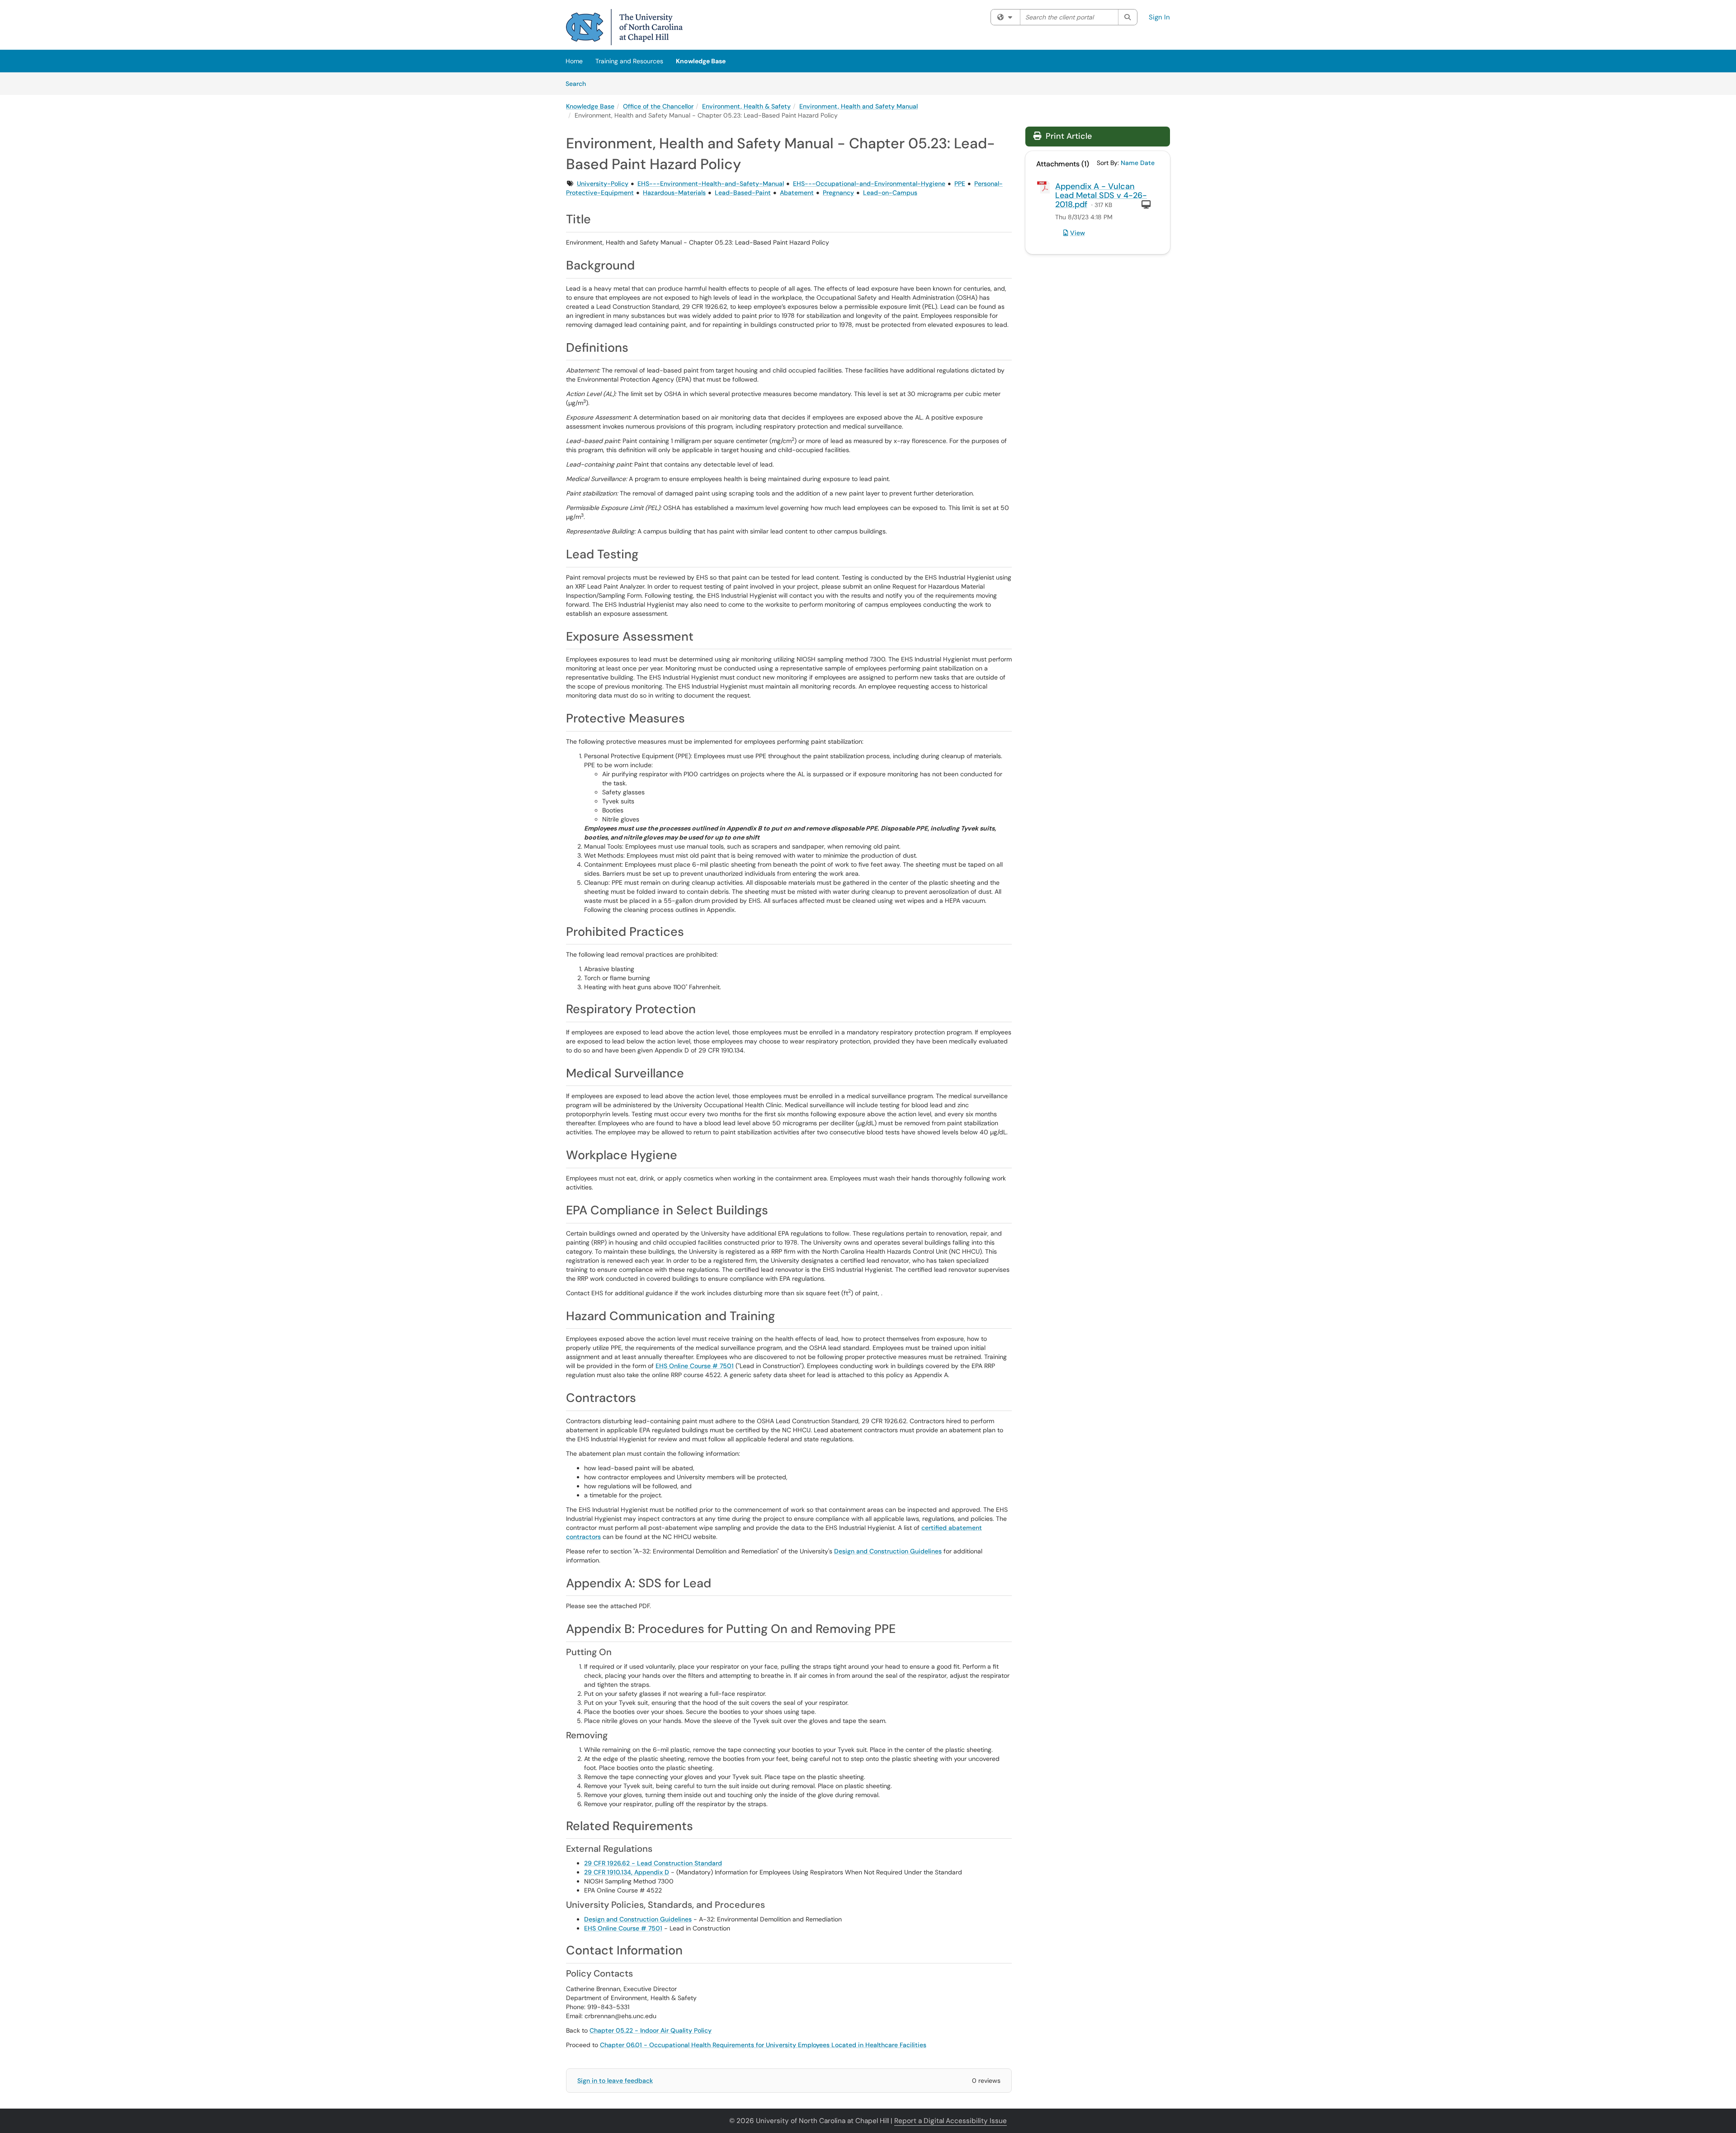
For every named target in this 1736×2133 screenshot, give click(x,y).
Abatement (797, 193)
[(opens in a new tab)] (624, 27)
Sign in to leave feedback (615, 2081)
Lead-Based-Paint (743, 193)
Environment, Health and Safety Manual (859, 106)
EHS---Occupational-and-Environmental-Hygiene (869, 184)
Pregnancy (838, 193)
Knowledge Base (701, 61)
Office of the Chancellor (658, 106)
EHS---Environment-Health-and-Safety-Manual (711, 184)
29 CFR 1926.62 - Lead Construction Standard (653, 1863)
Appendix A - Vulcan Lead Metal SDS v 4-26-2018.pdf (1101, 195)
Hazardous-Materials (674, 193)
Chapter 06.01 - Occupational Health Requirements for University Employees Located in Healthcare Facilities (763, 2045)
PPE (960, 184)
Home (574, 61)
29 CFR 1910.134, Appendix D (627, 1872)
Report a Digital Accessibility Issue (951, 2121)
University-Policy (603, 184)
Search (579, 83)
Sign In (1159, 17)
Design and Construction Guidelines (888, 1551)
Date (1147, 163)
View (1078, 233)
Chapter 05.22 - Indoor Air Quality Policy (651, 2030)
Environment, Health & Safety (746, 106)
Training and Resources (629, 61)
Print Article (1068, 136)
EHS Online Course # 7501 (695, 1366)
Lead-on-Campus (890, 193)
